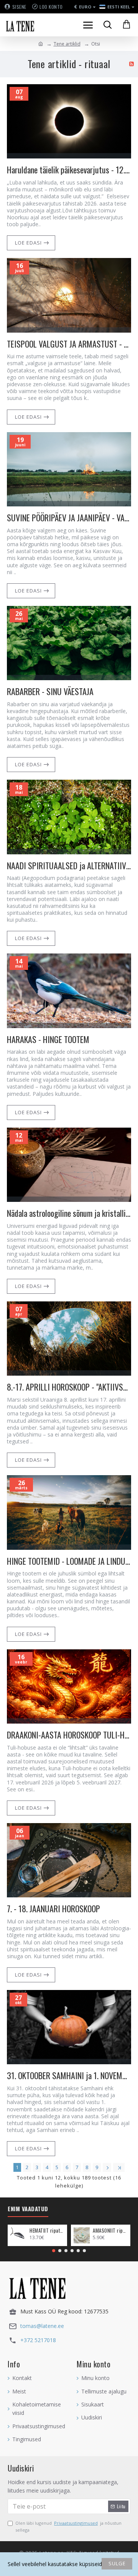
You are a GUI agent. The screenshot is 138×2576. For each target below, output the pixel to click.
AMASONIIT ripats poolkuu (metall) (110, 2231)
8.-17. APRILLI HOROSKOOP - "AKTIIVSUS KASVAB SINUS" (69, 1387)
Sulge (117, 2563)
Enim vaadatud (28, 2209)
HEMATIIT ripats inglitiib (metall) (47, 2231)
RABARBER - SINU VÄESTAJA (50, 691)
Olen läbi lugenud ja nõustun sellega (68, 2526)
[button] (54, 2251)
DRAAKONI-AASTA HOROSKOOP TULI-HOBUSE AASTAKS (69, 1735)
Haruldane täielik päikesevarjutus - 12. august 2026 (69, 170)
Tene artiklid (67, 44)
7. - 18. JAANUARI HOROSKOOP (53, 1909)
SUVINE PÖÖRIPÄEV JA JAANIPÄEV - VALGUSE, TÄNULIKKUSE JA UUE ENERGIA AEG (69, 518)
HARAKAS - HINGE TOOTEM (48, 1039)
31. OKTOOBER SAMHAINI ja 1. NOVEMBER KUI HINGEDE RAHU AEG (69, 2076)
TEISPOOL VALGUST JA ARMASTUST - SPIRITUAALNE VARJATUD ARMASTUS (69, 344)
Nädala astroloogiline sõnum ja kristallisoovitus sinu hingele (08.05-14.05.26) (69, 1213)
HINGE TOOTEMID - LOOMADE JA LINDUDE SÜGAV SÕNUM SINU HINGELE (69, 1561)
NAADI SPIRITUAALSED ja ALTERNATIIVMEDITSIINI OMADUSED (69, 866)
